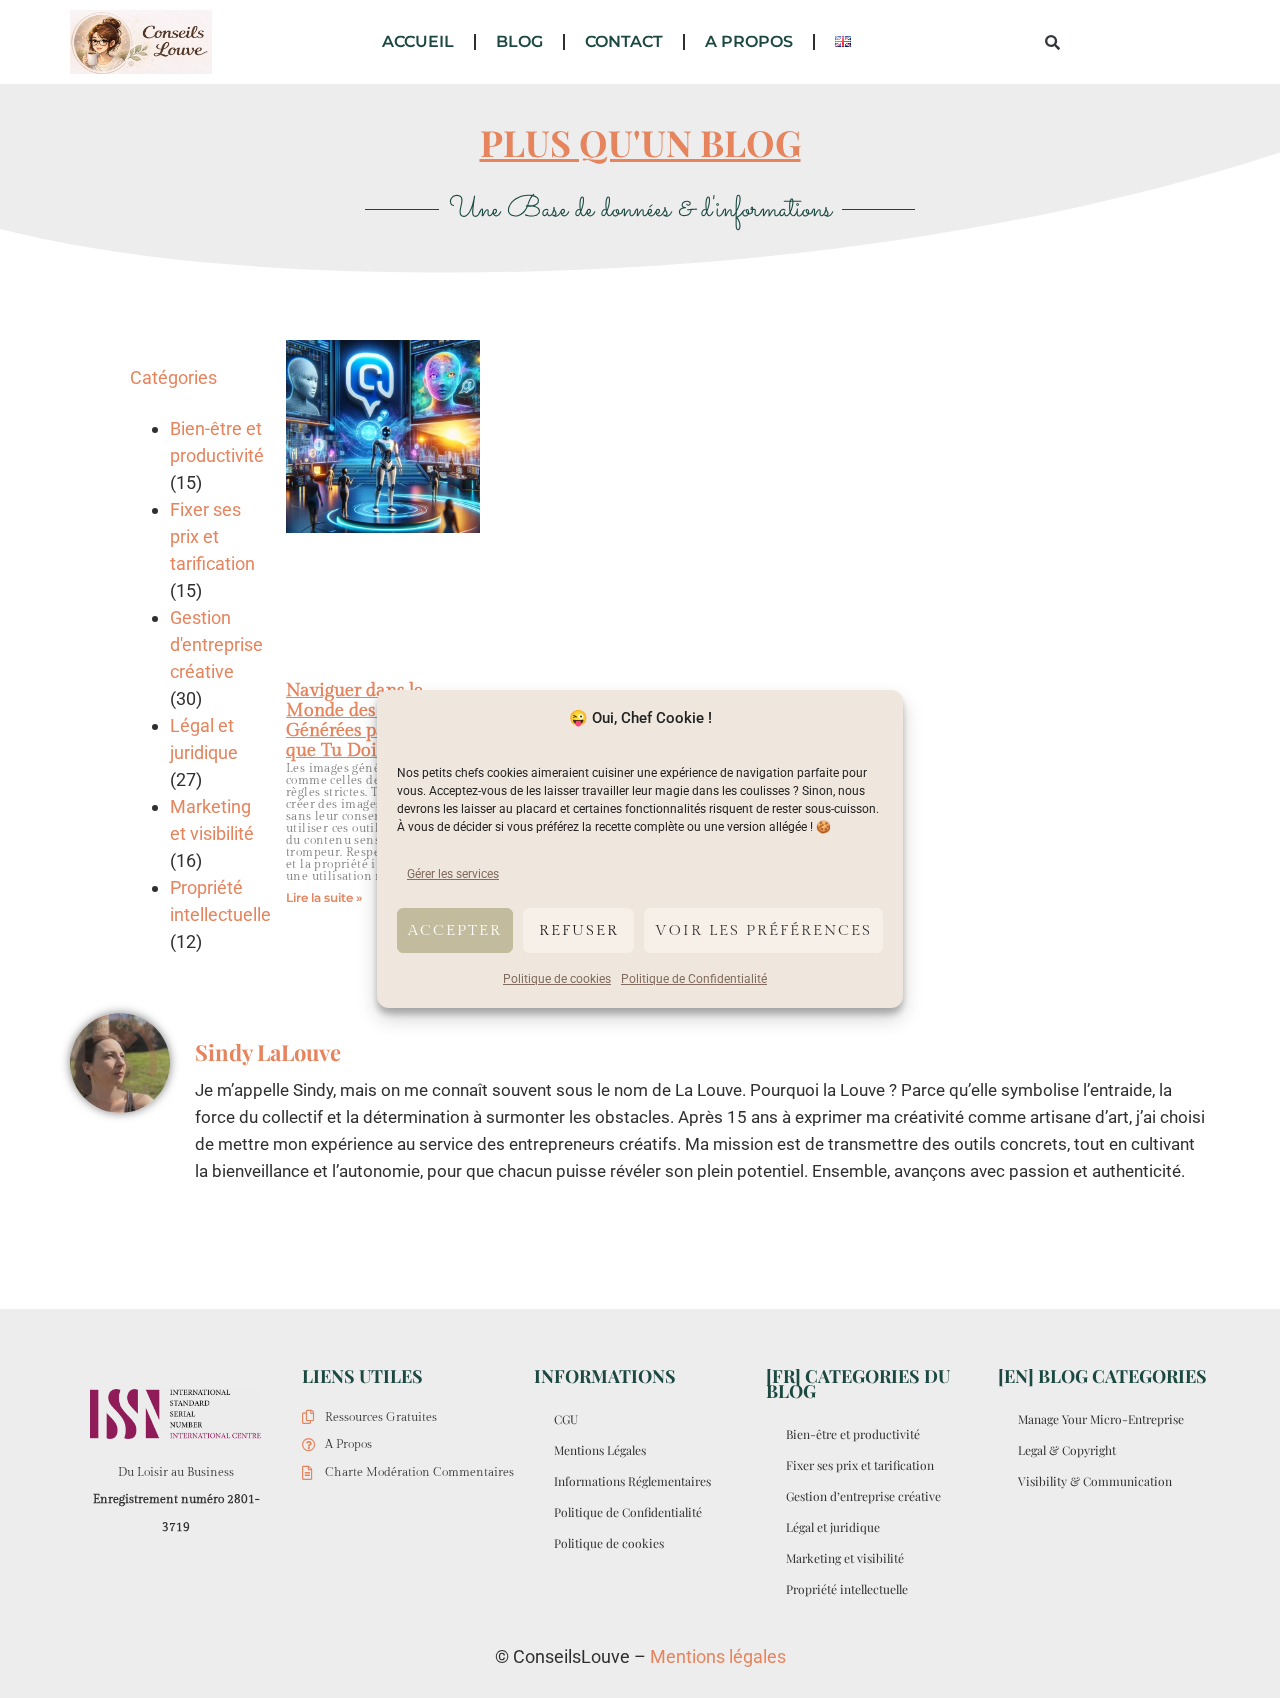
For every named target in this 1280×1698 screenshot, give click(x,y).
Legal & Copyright (1067, 1450)
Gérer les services (453, 874)
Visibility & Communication (1095, 1481)
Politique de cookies (557, 979)
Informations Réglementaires (632, 1481)
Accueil (418, 41)
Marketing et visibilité (845, 1558)
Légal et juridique (833, 1527)
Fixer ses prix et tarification (212, 536)
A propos (749, 41)
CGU (566, 1419)
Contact (624, 41)
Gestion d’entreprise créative (863, 1496)
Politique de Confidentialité (694, 979)
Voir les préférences (763, 930)
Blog (519, 41)
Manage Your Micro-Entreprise (1101, 1419)
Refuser (579, 930)
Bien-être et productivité (853, 1434)
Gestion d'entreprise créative (216, 644)
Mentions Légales (600, 1450)
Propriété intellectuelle (847, 1589)
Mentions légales (718, 1656)
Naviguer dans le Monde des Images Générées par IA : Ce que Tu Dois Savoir (369, 720)
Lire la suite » (324, 897)
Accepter (455, 930)
